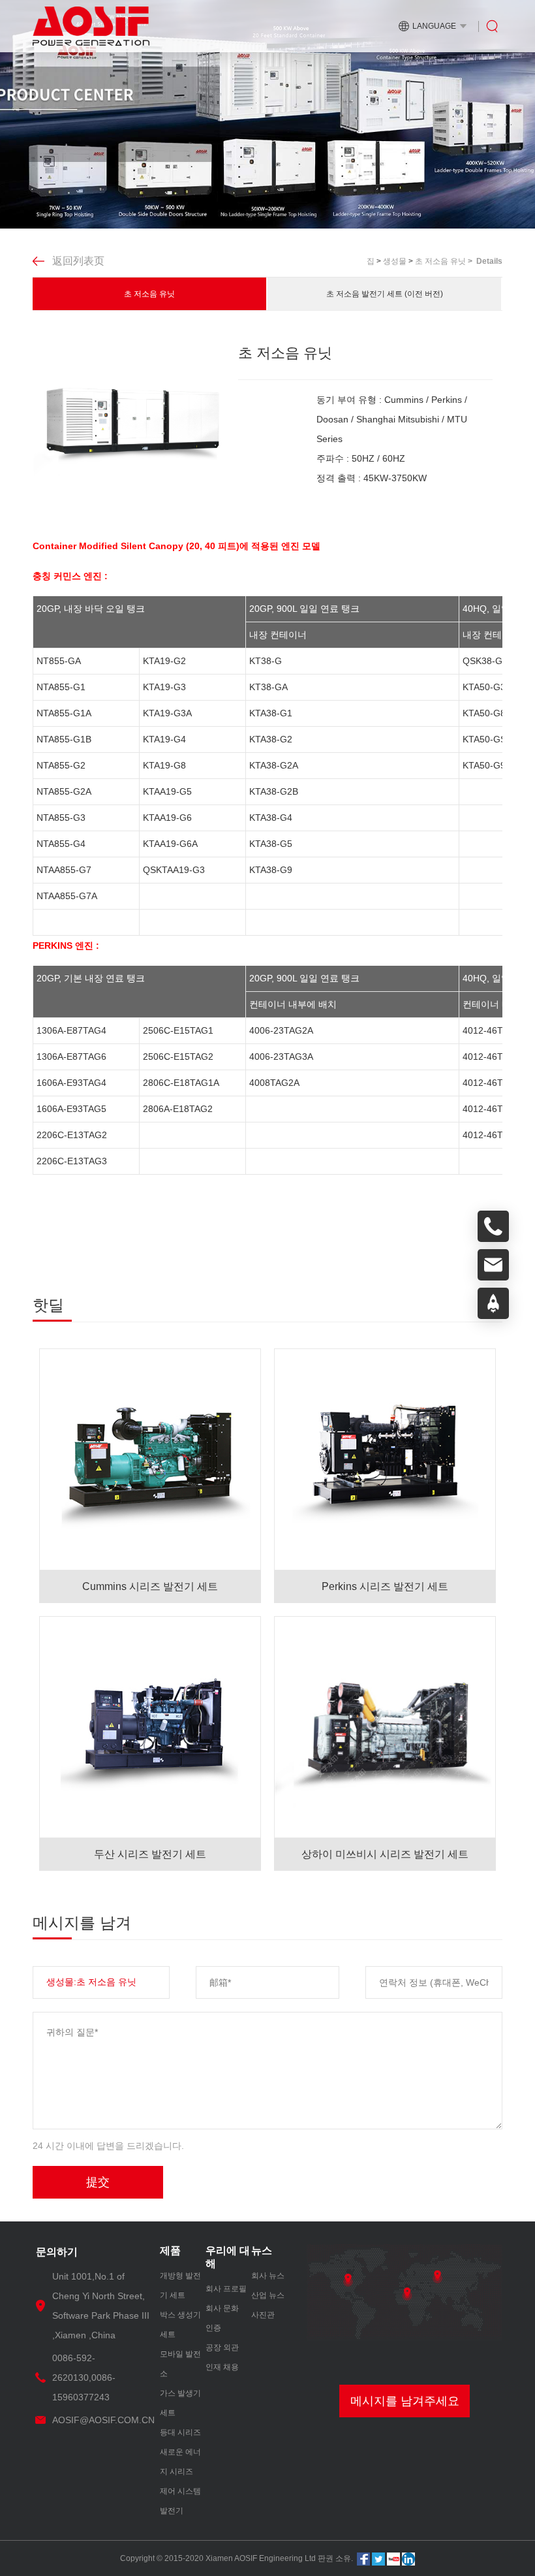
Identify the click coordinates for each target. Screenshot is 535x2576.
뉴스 (262, 2250)
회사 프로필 (226, 2289)
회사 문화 (222, 2308)
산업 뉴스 (268, 2295)
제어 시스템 (180, 2491)
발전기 (172, 2511)
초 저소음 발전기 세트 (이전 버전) (385, 294)
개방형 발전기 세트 (180, 2285)
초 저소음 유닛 (149, 294)
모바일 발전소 (180, 2364)
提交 (98, 2182)
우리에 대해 (228, 2257)
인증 (213, 2328)
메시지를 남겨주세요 (405, 2401)
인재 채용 (222, 2367)
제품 (170, 2250)
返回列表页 (78, 261)
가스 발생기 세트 (180, 2403)
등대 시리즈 (180, 2432)
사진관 (263, 2315)
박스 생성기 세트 (180, 2325)
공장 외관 (222, 2347)
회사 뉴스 (268, 2276)
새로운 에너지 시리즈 (180, 2462)
